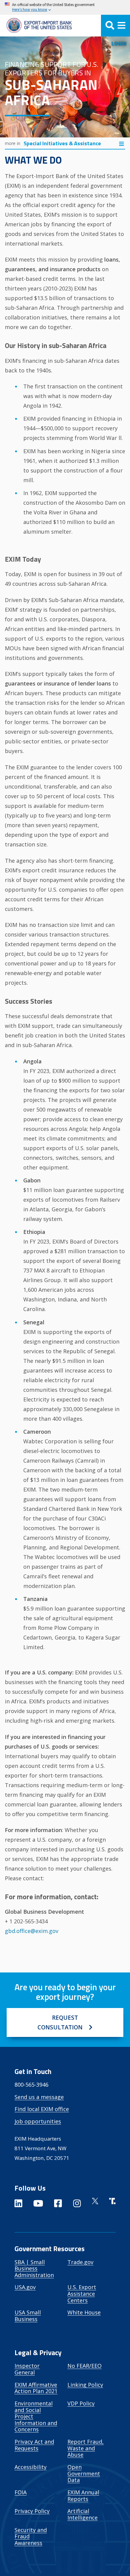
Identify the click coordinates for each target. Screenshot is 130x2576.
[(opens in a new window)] (18, 2204)
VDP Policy (81, 2403)
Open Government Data (84, 2473)
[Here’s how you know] (65, 7)
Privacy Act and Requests (34, 2445)
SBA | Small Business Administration (34, 2269)
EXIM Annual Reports (83, 2496)
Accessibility (31, 2467)
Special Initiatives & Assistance (62, 143)
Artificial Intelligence (83, 2514)
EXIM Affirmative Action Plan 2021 (36, 2388)
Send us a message (39, 2097)
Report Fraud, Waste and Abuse (86, 2448)
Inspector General (27, 2369)
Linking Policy (85, 2385)
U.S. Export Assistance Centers (82, 2294)
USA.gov (25, 2287)
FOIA (21, 2492)
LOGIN (119, 44)
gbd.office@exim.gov (32, 1931)
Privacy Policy (32, 2511)
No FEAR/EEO (84, 2366)
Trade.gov (80, 2262)
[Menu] (115, 26)
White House (84, 2312)
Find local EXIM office (42, 2109)
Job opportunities (38, 2121)
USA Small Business (28, 2316)
